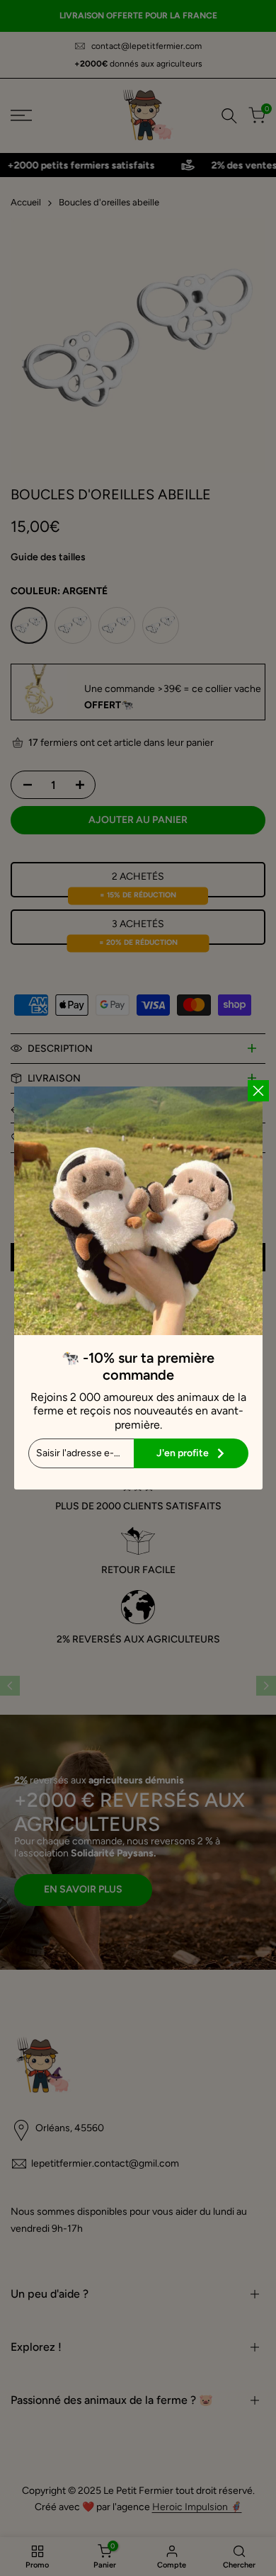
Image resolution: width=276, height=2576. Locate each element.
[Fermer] (258, 1091)
